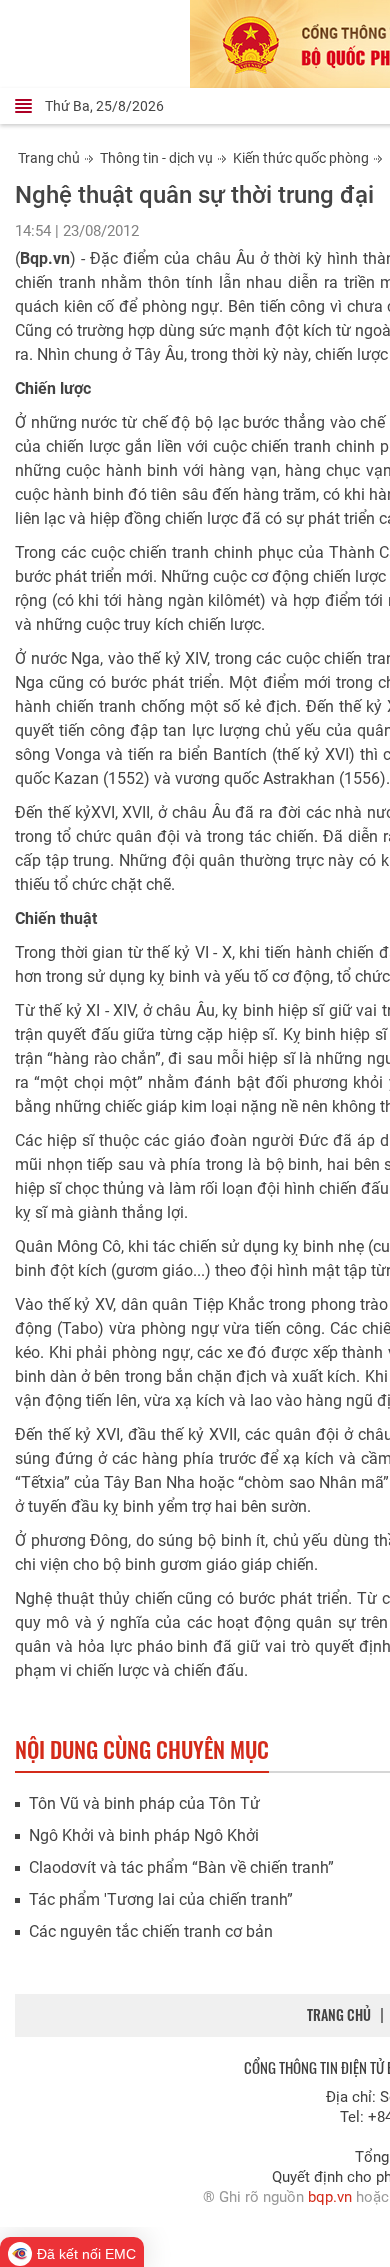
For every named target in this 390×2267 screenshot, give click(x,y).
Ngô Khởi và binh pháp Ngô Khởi (144, 1835)
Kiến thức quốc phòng (301, 158)
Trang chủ (49, 158)
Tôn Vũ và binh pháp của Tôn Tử (144, 1803)
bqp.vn (330, 2197)
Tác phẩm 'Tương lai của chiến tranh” (161, 1899)
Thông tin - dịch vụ (156, 158)
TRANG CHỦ (339, 2014)
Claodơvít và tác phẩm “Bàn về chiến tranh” (181, 1867)
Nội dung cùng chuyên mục (142, 1749)
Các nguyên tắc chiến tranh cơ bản (151, 1931)
